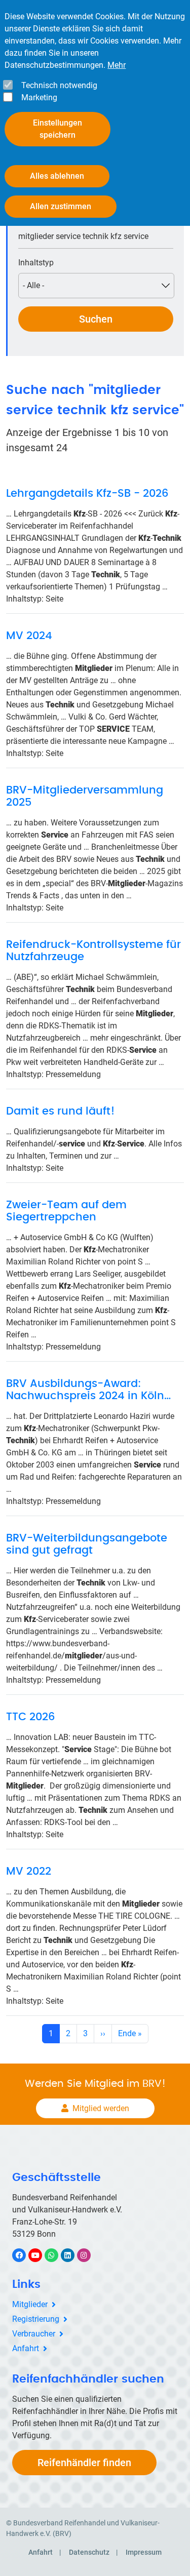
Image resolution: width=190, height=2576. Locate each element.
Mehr (117, 65)
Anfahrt (26, 2348)
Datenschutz (89, 2552)
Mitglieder (30, 2304)
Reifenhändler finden (84, 2463)
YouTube (41, 2255)
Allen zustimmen (61, 206)
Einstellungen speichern (58, 129)
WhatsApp (56, 2255)
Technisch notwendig (59, 85)
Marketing (39, 97)
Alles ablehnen (57, 176)
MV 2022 (29, 1871)
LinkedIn (73, 2255)
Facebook (24, 2255)
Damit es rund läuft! (61, 1111)
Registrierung (36, 2319)
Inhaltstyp (36, 263)
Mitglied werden (101, 2108)
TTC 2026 (30, 1717)
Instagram (89, 2255)
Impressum (144, 2552)
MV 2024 (29, 636)
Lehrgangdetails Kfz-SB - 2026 (87, 493)
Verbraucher (34, 2334)
